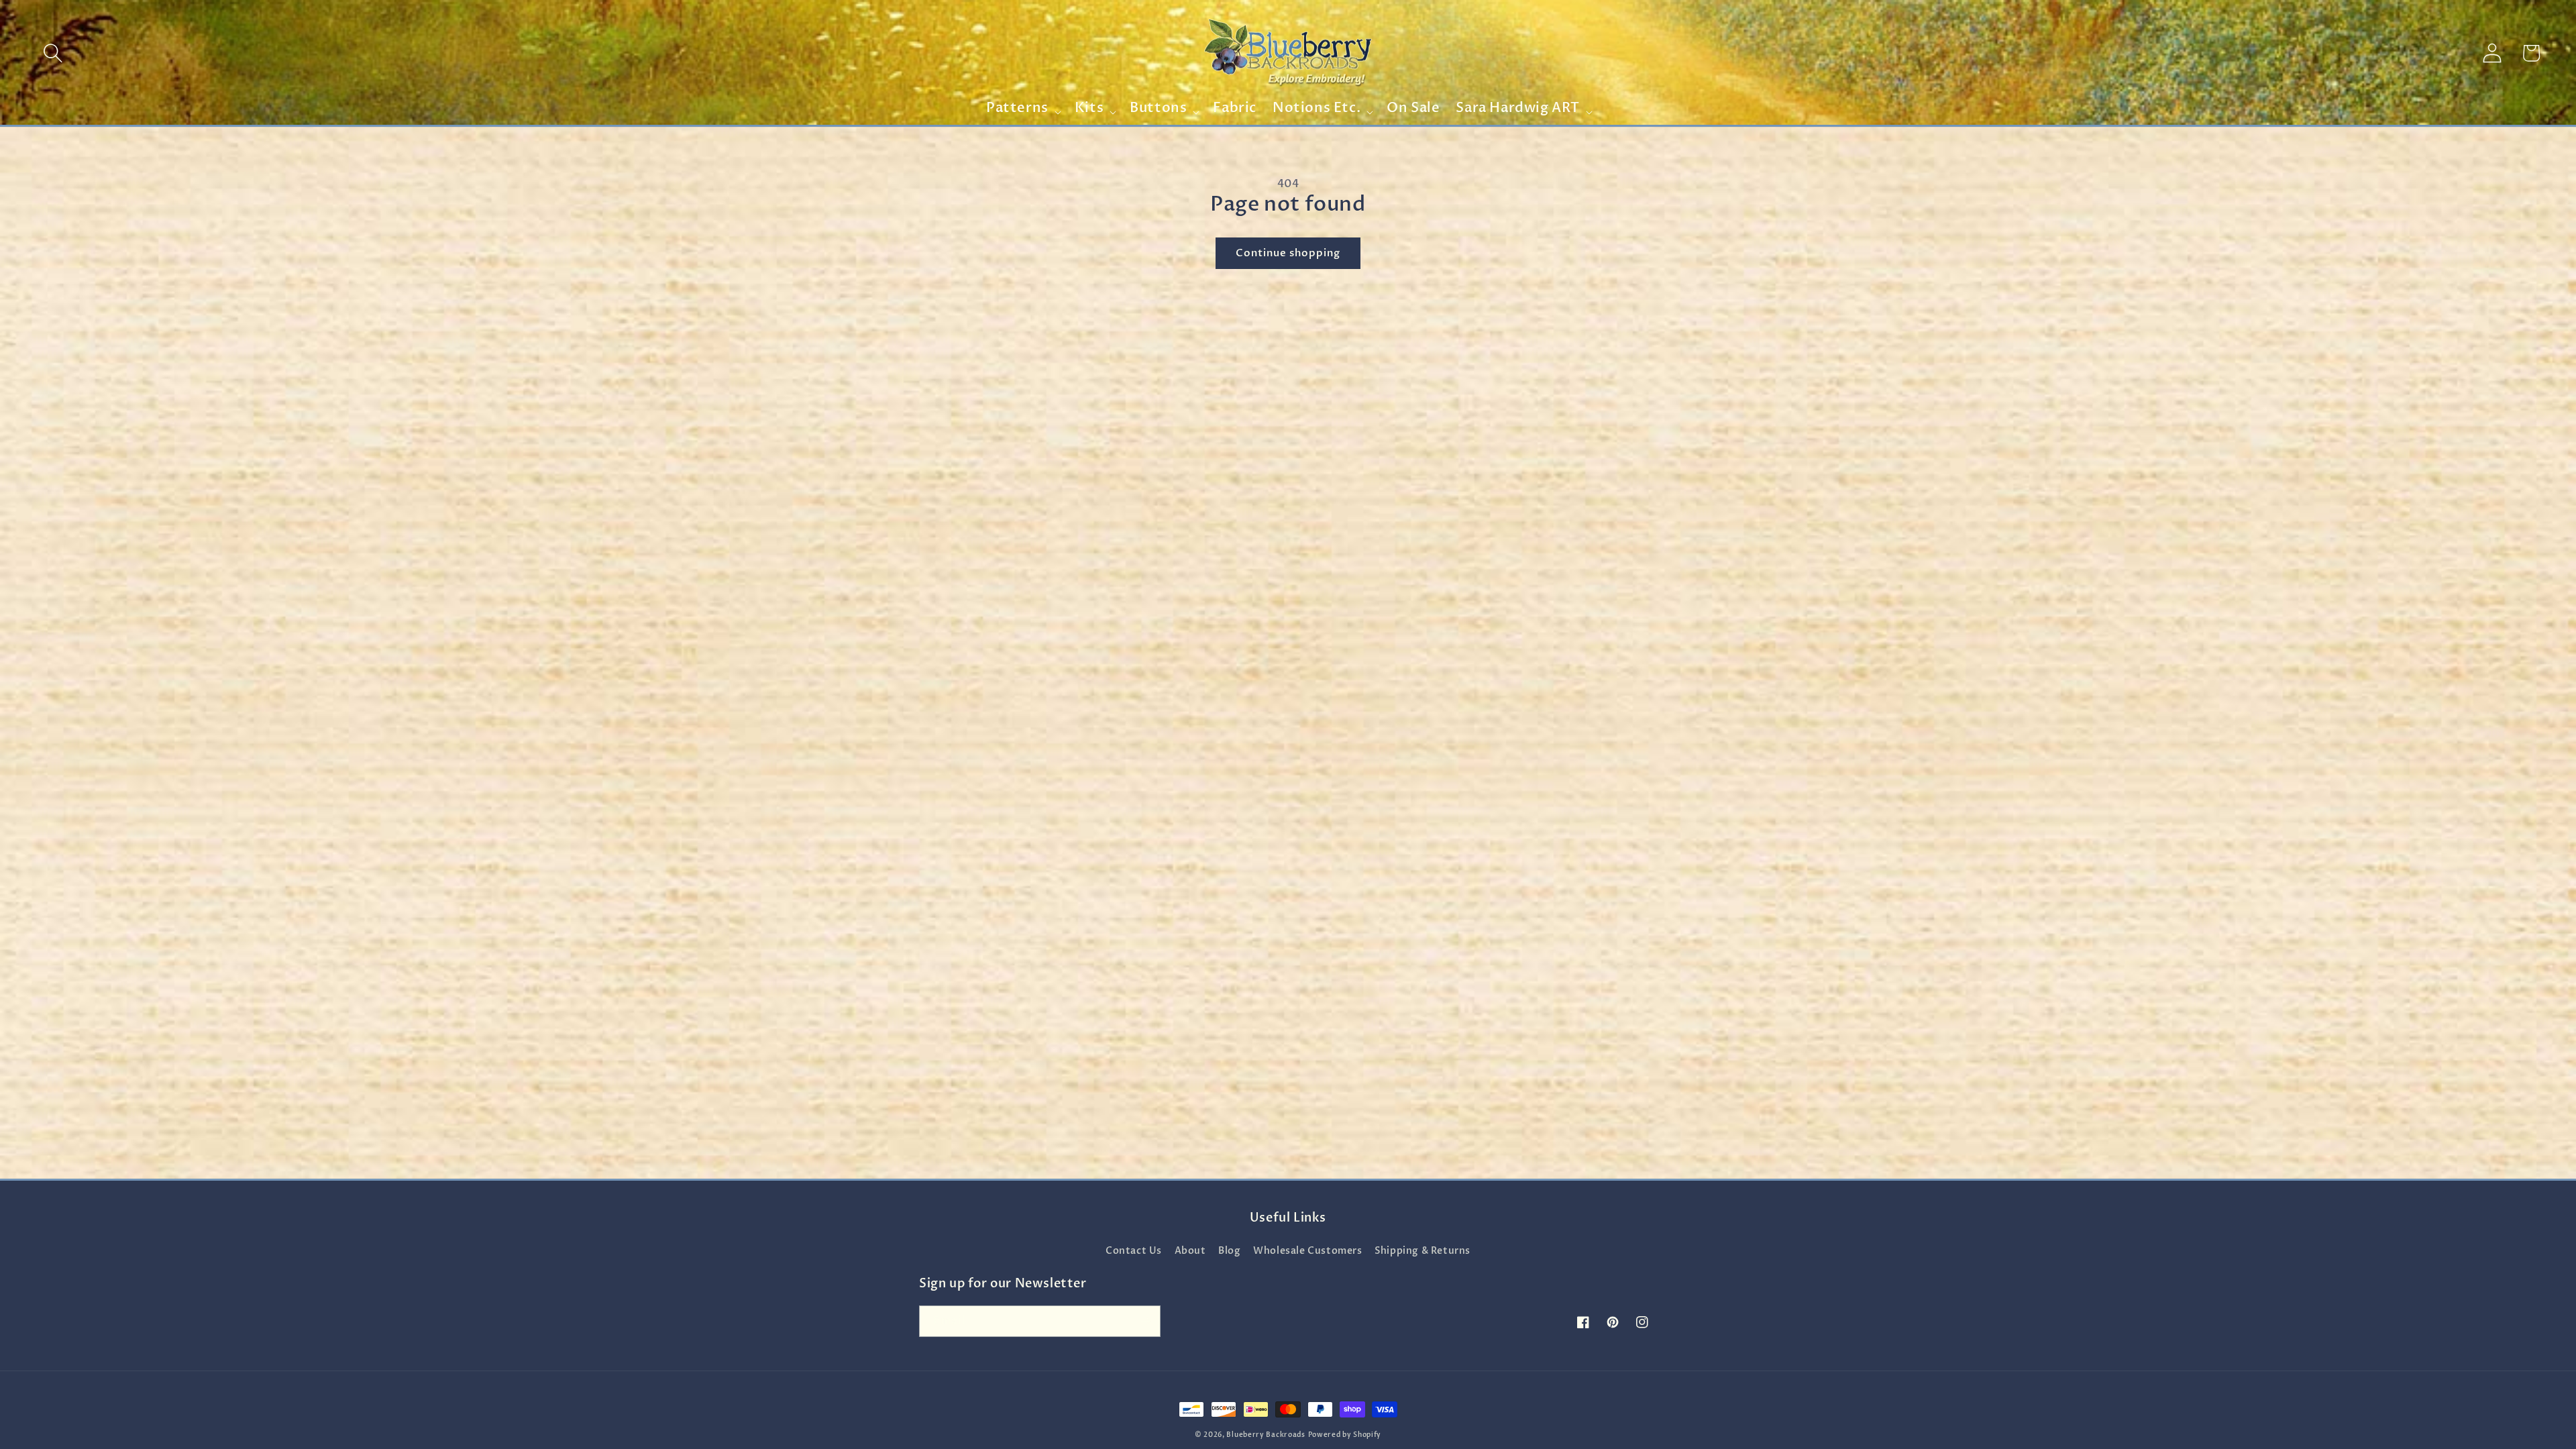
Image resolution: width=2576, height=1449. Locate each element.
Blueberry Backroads (1266, 1435)
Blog (1229, 1251)
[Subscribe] (1145, 1321)
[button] (53, 53)
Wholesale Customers (1307, 1251)
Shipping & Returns (1423, 1251)
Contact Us (1134, 1251)
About (1190, 1251)
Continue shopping (1288, 253)
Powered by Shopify (1345, 1435)
